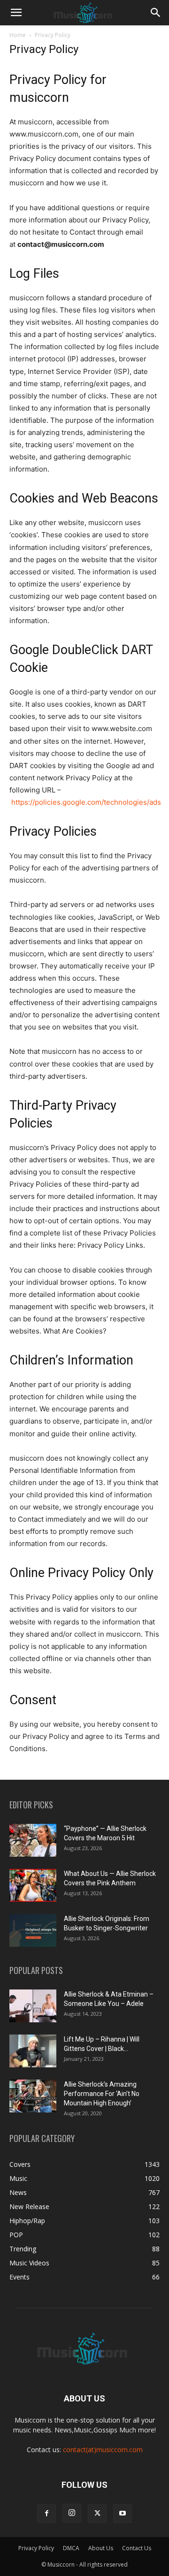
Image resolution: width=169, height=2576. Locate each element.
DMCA (71, 2548)
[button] (16, 13)
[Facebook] (46, 2514)
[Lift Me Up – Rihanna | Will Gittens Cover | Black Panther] (33, 2051)
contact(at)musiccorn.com (103, 2450)
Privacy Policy (36, 2548)
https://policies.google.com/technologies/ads (86, 802)
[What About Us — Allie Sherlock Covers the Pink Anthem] (33, 1885)
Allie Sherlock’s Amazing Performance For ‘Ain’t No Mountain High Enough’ (102, 2094)
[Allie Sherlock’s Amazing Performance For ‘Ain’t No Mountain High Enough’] (33, 2096)
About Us (101, 2548)
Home (18, 35)
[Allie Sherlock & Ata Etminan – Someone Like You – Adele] (33, 2006)
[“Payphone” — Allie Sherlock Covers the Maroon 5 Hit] (33, 1840)
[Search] (156, 13)
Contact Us (137, 2548)
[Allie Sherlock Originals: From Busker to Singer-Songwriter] (33, 1930)
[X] (97, 2514)
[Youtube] (123, 2514)
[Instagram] (72, 2513)
